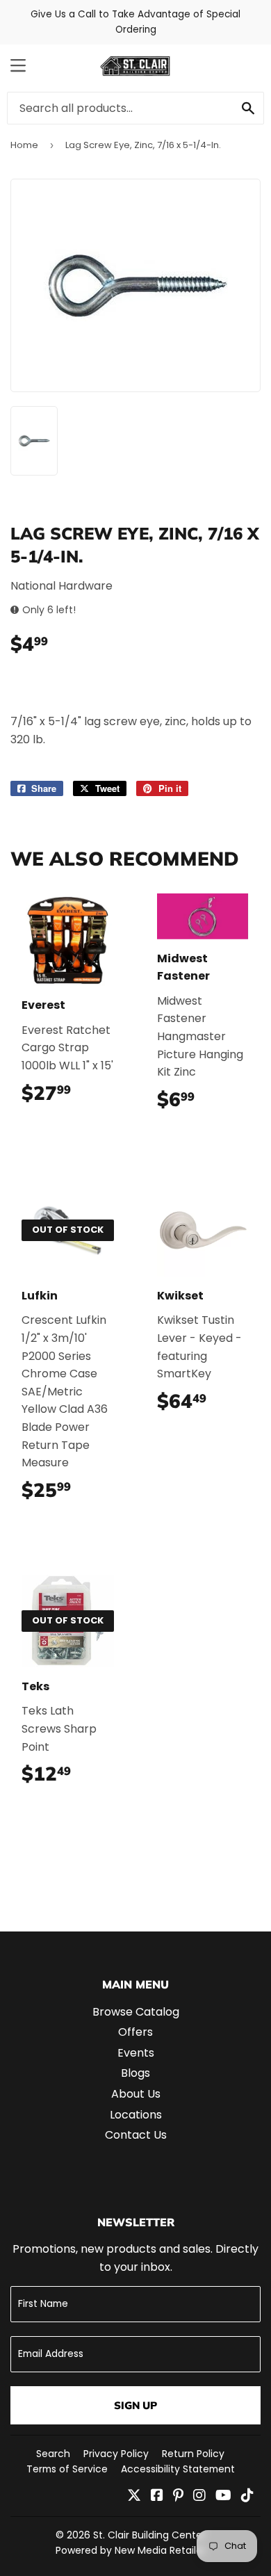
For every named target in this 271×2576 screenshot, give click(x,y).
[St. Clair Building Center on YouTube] (223, 2496)
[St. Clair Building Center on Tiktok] (247, 2496)
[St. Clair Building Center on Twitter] (134, 2496)
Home (24, 145)
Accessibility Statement (178, 2469)
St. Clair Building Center (149, 2535)
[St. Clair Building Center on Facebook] (157, 2496)
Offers (135, 2032)
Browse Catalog (136, 2012)
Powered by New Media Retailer (131, 2550)
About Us (136, 2094)
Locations (136, 2115)
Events (136, 2053)
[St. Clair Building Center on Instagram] (199, 2496)
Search (53, 2454)
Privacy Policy (116, 2454)
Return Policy (193, 2454)
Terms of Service (67, 2469)
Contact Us (136, 2135)
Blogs (135, 2073)
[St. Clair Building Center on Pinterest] (178, 2496)
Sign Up (135, 2405)
